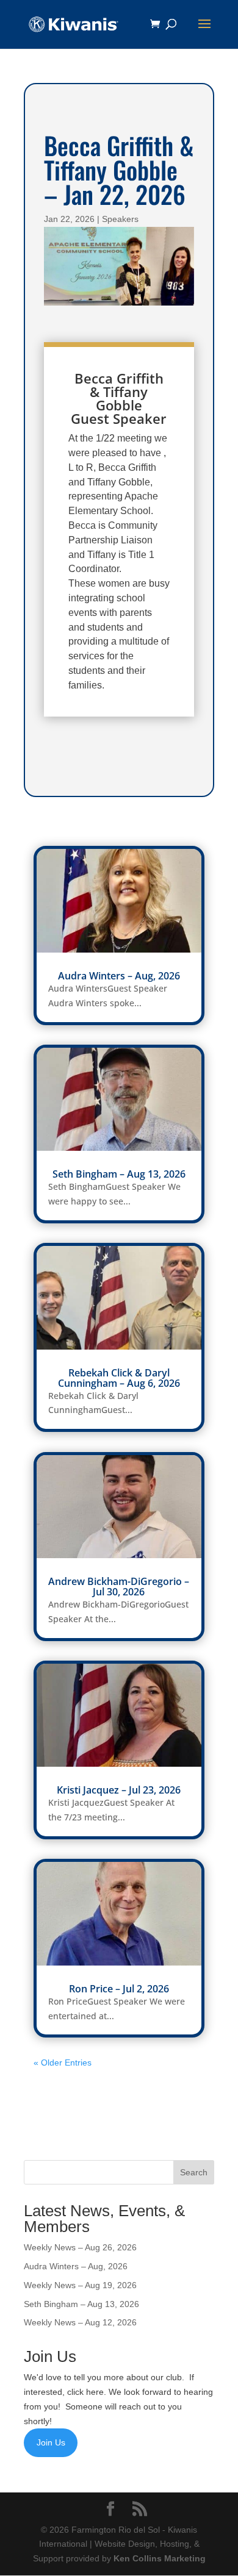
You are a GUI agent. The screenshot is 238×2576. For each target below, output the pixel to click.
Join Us (51, 2442)
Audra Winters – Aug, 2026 (119, 976)
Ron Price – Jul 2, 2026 (119, 1989)
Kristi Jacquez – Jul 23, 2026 (119, 1790)
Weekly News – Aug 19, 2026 (80, 2285)
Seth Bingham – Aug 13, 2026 (119, 1174)
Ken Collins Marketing (160, 2558)
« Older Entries (63, 2063)
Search (194, 2172)
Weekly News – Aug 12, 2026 (80, 2322)
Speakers (120, 219)
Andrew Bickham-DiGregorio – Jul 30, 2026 (119, 1587)
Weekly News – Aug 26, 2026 (80, 2247)
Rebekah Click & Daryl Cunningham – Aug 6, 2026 (119, 1378)
